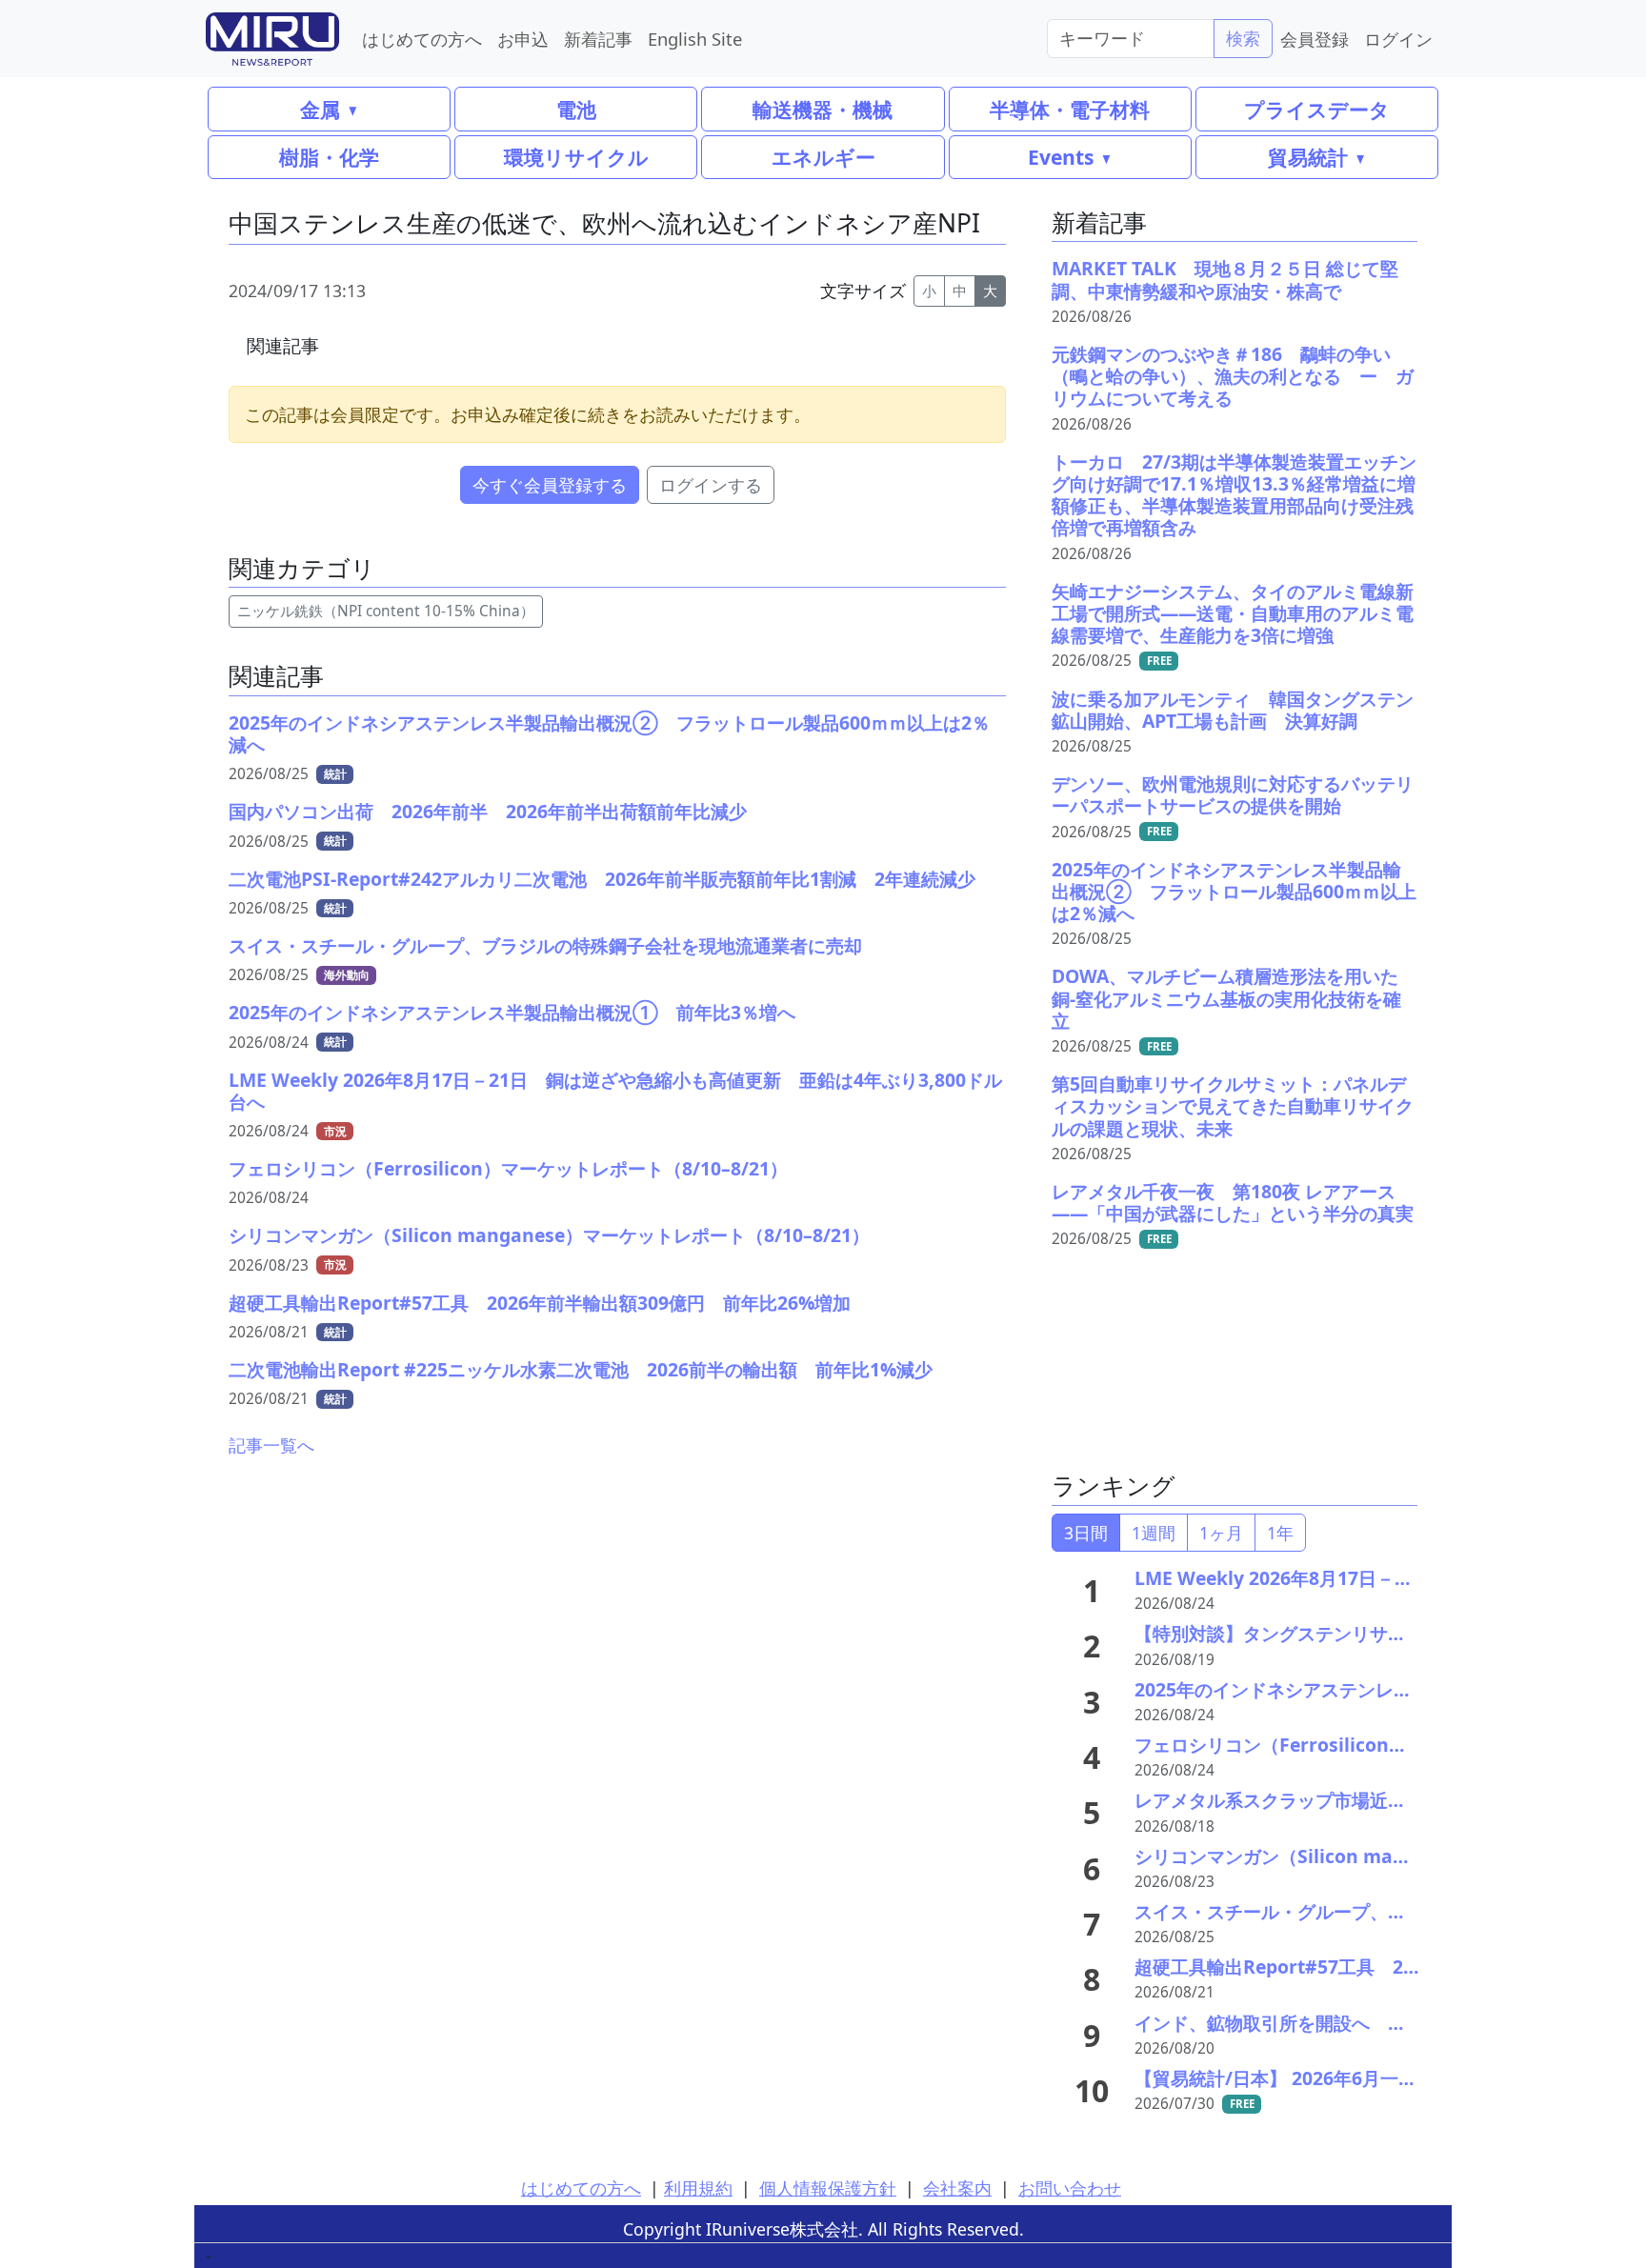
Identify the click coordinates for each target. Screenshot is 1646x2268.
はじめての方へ (422, 39)
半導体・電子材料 (1070, 109)
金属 (320, 109)
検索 (1243, 38)
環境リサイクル (576, 157)
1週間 (1154, 1533)
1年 (1280, 1533)
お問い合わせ (1070, 2188)
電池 (576, 109)
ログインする (711, 485)
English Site (695, 39)
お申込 (523, 39)
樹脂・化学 (329, 157)
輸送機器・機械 (823, 109)
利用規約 (698, 2188)
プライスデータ (1317, 109)
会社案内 (957, 2188)
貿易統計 (1308, 157)
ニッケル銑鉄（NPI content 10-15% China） (386, 611)
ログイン (1398, 39)
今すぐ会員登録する (550, 485)
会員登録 (1315, 39)
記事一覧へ (271, 1445)
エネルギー (823, 157)
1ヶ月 (1221, 1533)
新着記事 (598, 39)
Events (1061, 157)
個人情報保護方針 (828, 2188)
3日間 (1086, 1533)
